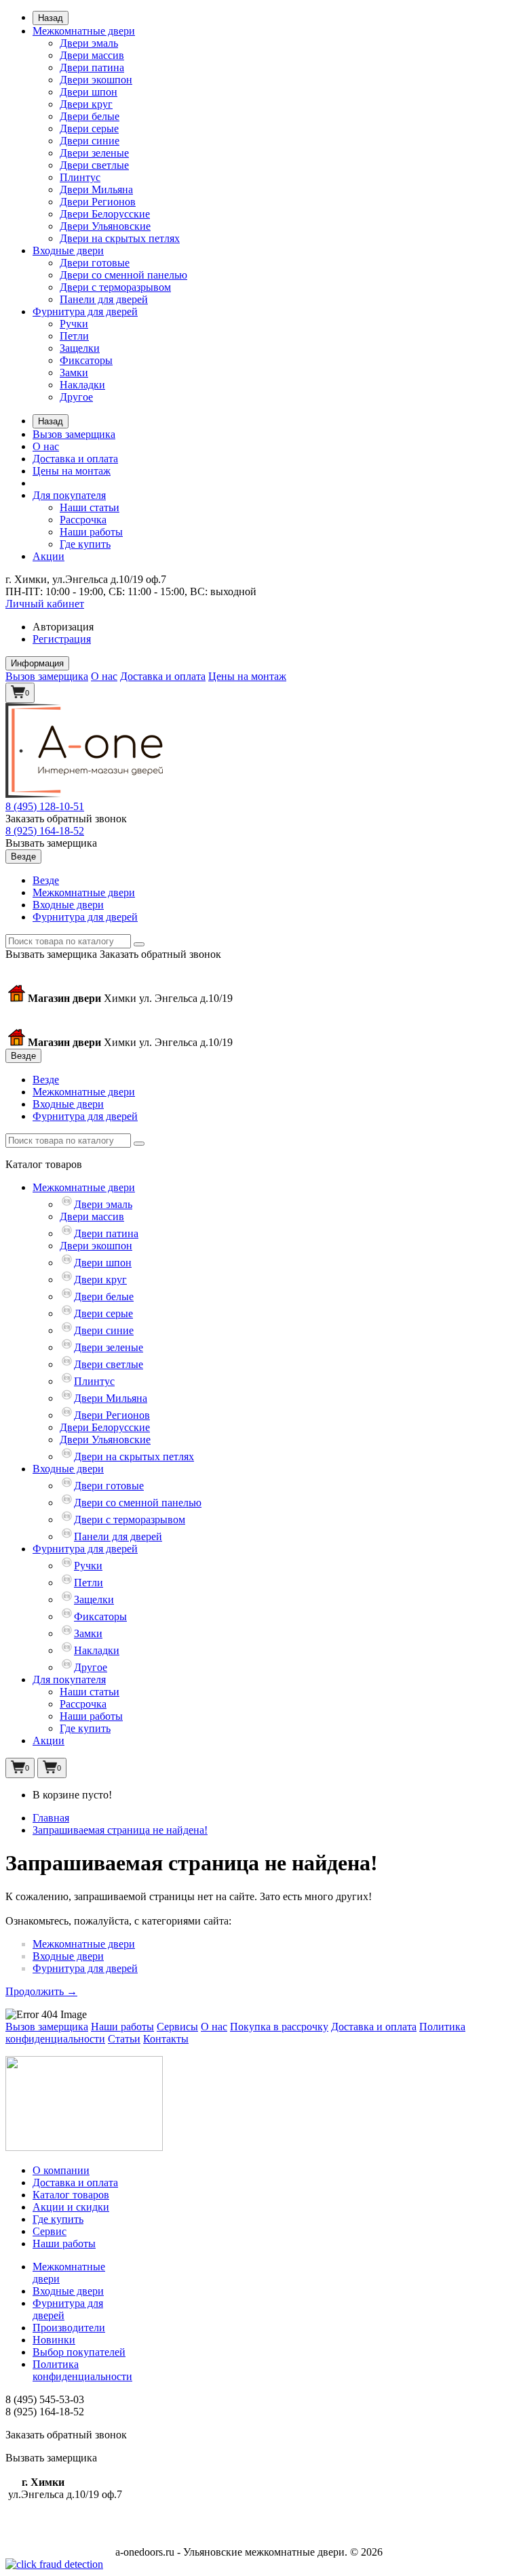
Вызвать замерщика (51, 843)
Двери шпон (89, 92)
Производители (69, 2328)
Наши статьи (90, 507)
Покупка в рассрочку (279, 2027)
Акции (49, 556)
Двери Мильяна (96, 189)
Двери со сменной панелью (123, 275)
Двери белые (90, 116)
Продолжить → (41, 1991)
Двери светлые (94, 165)
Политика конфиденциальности (82, 2370)
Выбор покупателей (79, 2352)
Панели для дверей (104, 299)
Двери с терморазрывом (115, 287)
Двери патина (92, 67)
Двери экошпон (96, 80)
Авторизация (63, 627)
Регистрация (62, 639)
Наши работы (91, 532)
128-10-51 (45, 806)
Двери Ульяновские (105, 226)
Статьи (124, 2039)
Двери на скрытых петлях (120, 238)
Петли (74, 336)
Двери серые (89, 128)
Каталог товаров (71, 2195)
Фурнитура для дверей (85, 311)
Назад (51, 18)
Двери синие (90, 141)
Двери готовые (95, 263)
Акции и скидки (71, 2207)
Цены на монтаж (72, 471)
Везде (46, 880)
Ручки (74, 324)
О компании (61, 2170)
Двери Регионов (98, 202)
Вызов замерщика (74, 434)
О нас (46, 446)
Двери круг (86, 104)
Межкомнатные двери (84, 31)
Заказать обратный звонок (66, 819)
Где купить (85, 544)
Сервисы (177, 2027)
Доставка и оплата (75, 459)
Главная (51, 1818)
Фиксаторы (86, 360)
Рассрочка (83, 520)
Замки (74, 373)
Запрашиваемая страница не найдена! (120, 1830)
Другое (76, 397)
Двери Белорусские (105, 214)
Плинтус (80, 177)
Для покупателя (69, 495)
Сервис (50, 2231)
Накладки (82, 385)
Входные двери (68, 250)
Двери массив (92, 55)
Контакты (166, 2039)
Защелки (80, 348)
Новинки (54, 2340)
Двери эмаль (89, 43)
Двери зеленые (94, 153)
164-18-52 (45, 831)
